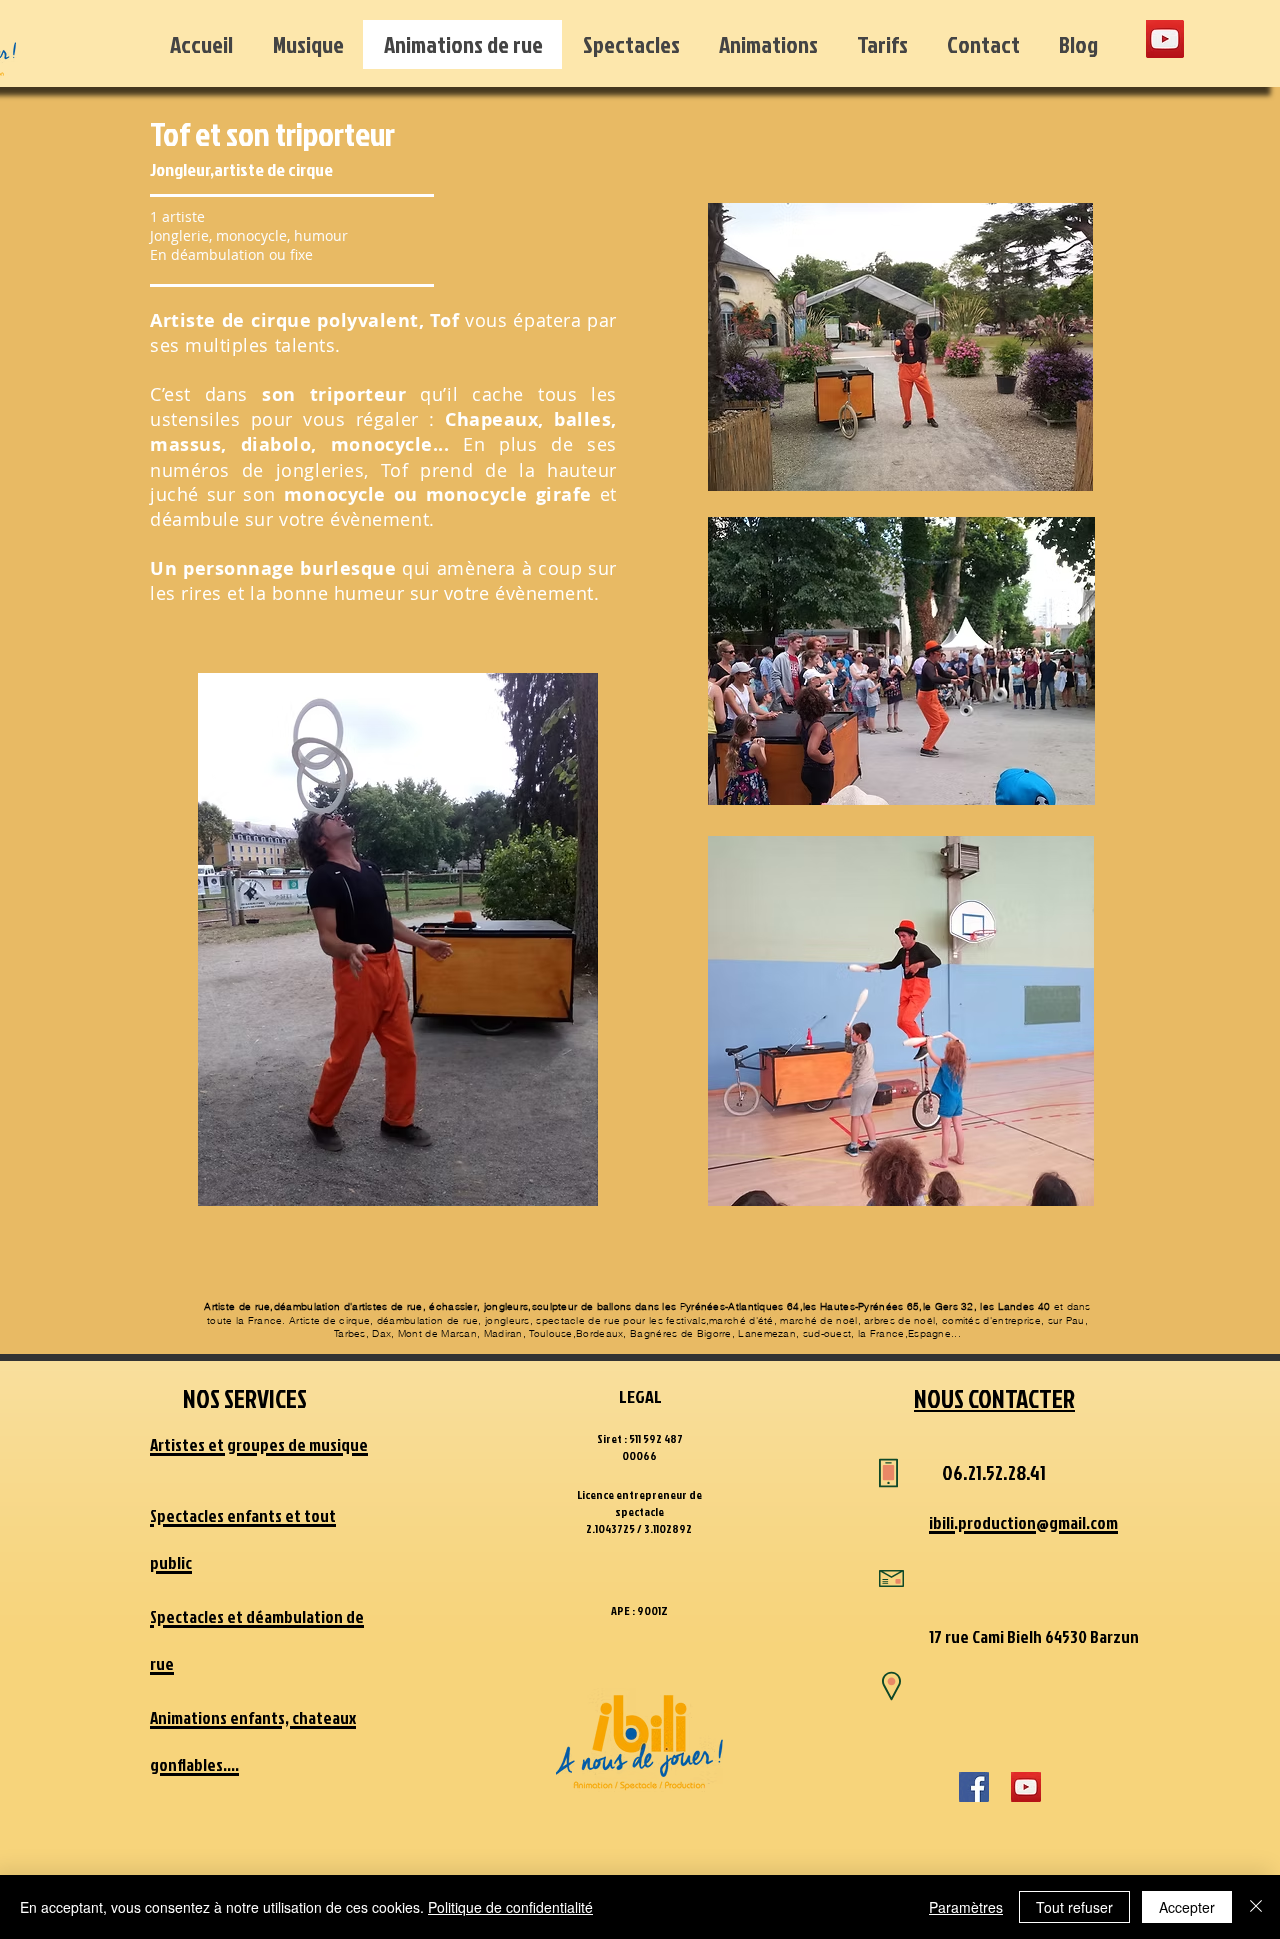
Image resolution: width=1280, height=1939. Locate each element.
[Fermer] (1256, 1907)
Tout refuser (1074, 1907)
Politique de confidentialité (510, 1907)
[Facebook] (974, 1787)
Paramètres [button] (966, 1907)
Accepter (1187, 1907)
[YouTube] (1165, 39)
